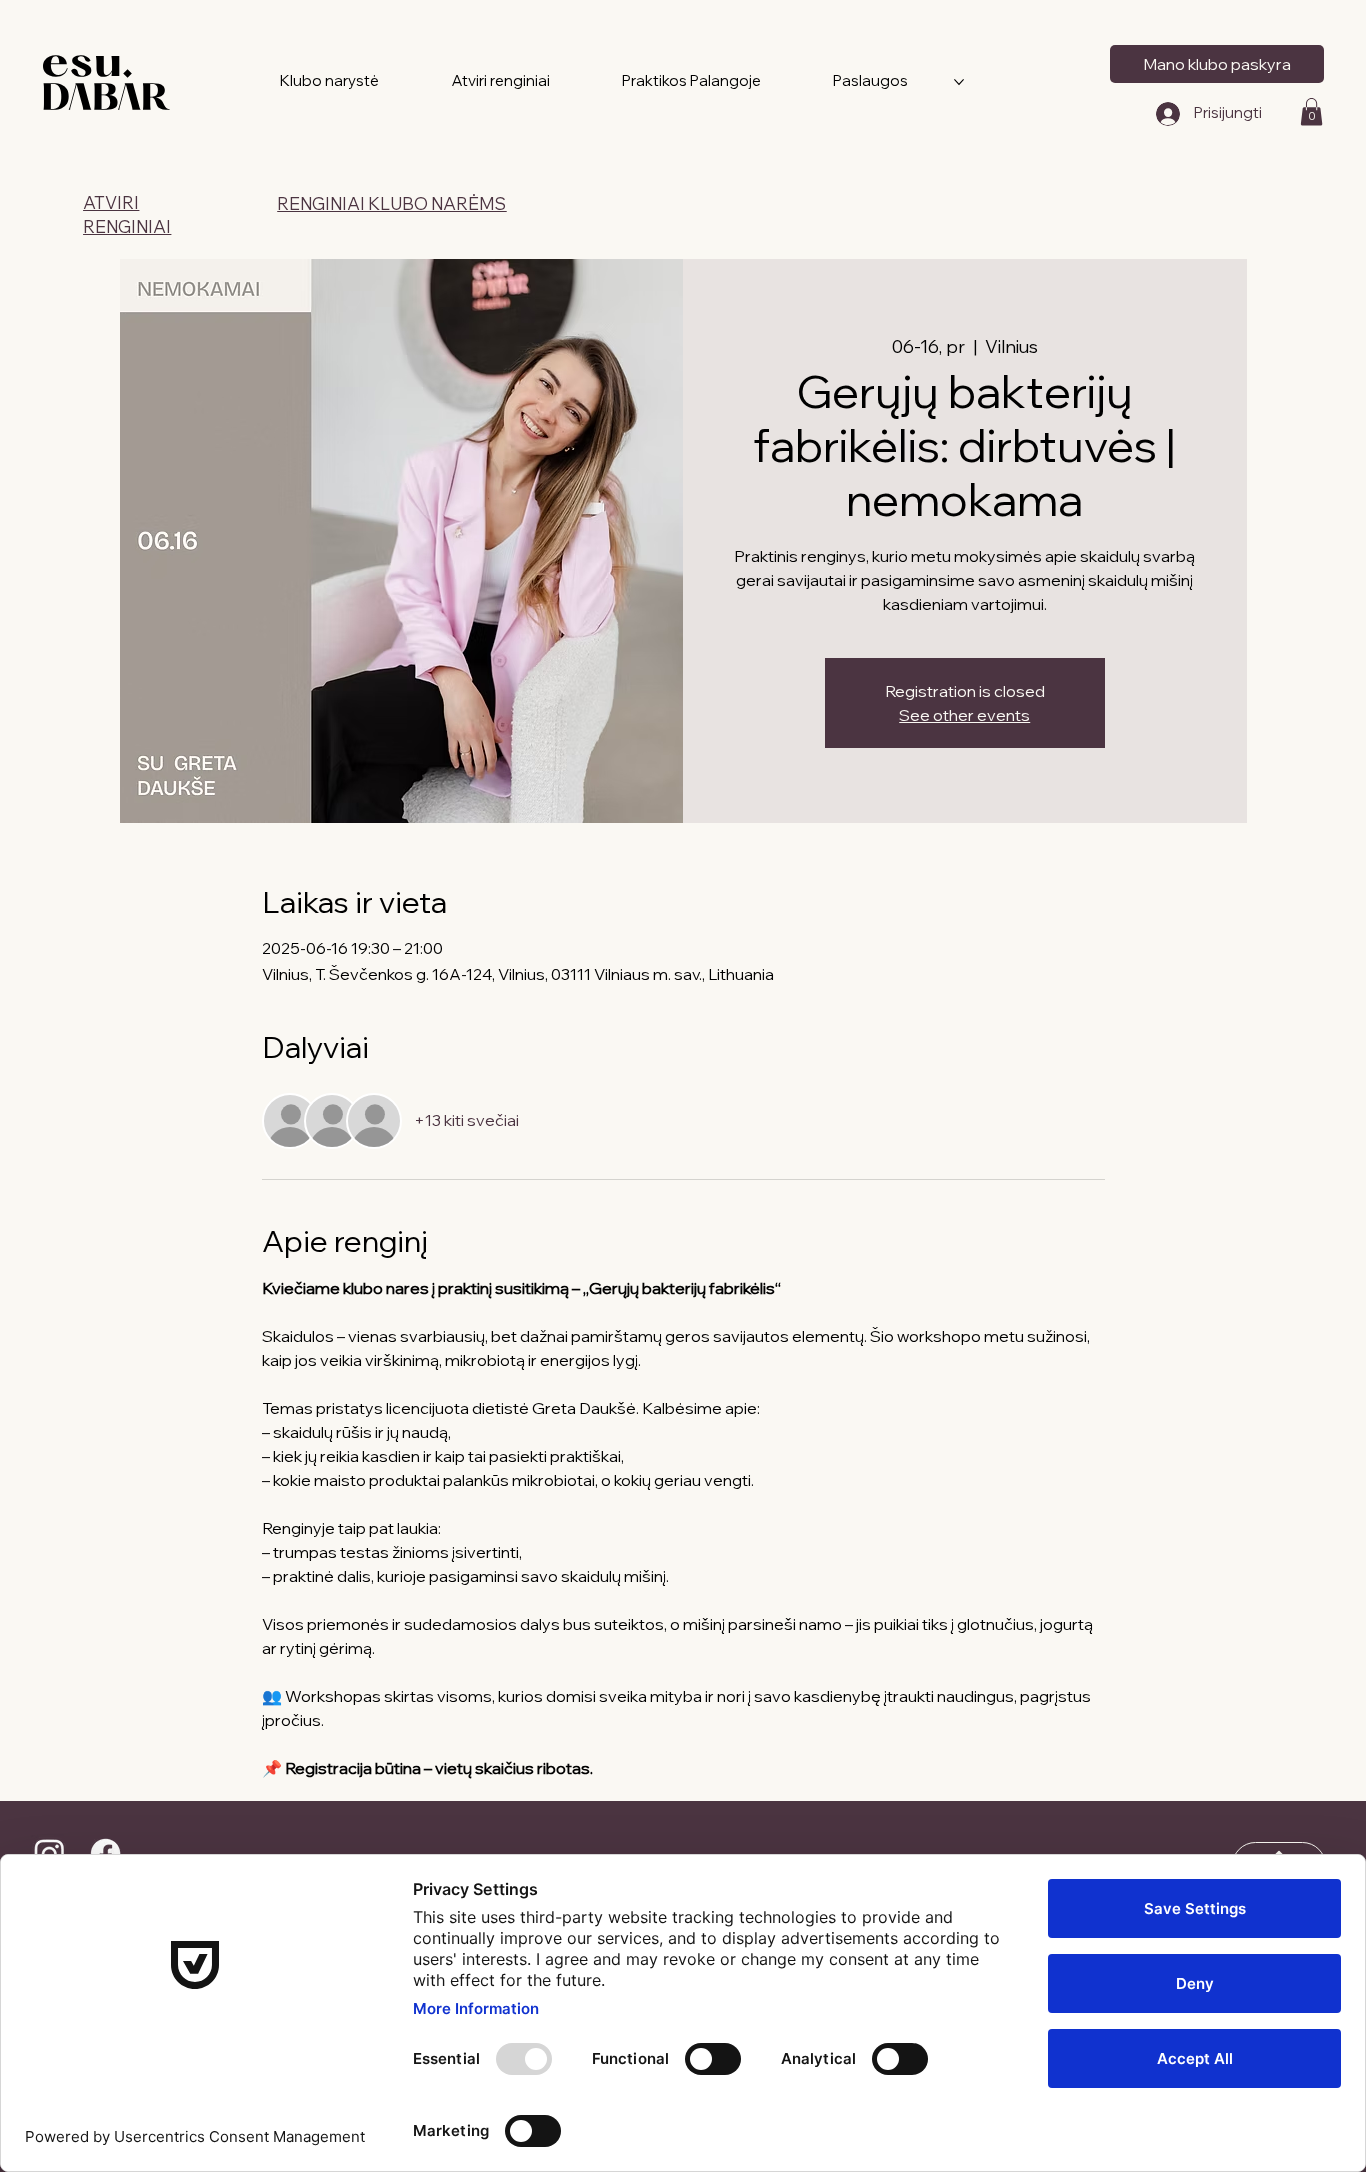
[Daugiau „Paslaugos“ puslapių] (959, 82)
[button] (1311, 111)
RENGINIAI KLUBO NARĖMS (391, 203)
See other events (964, 715)
